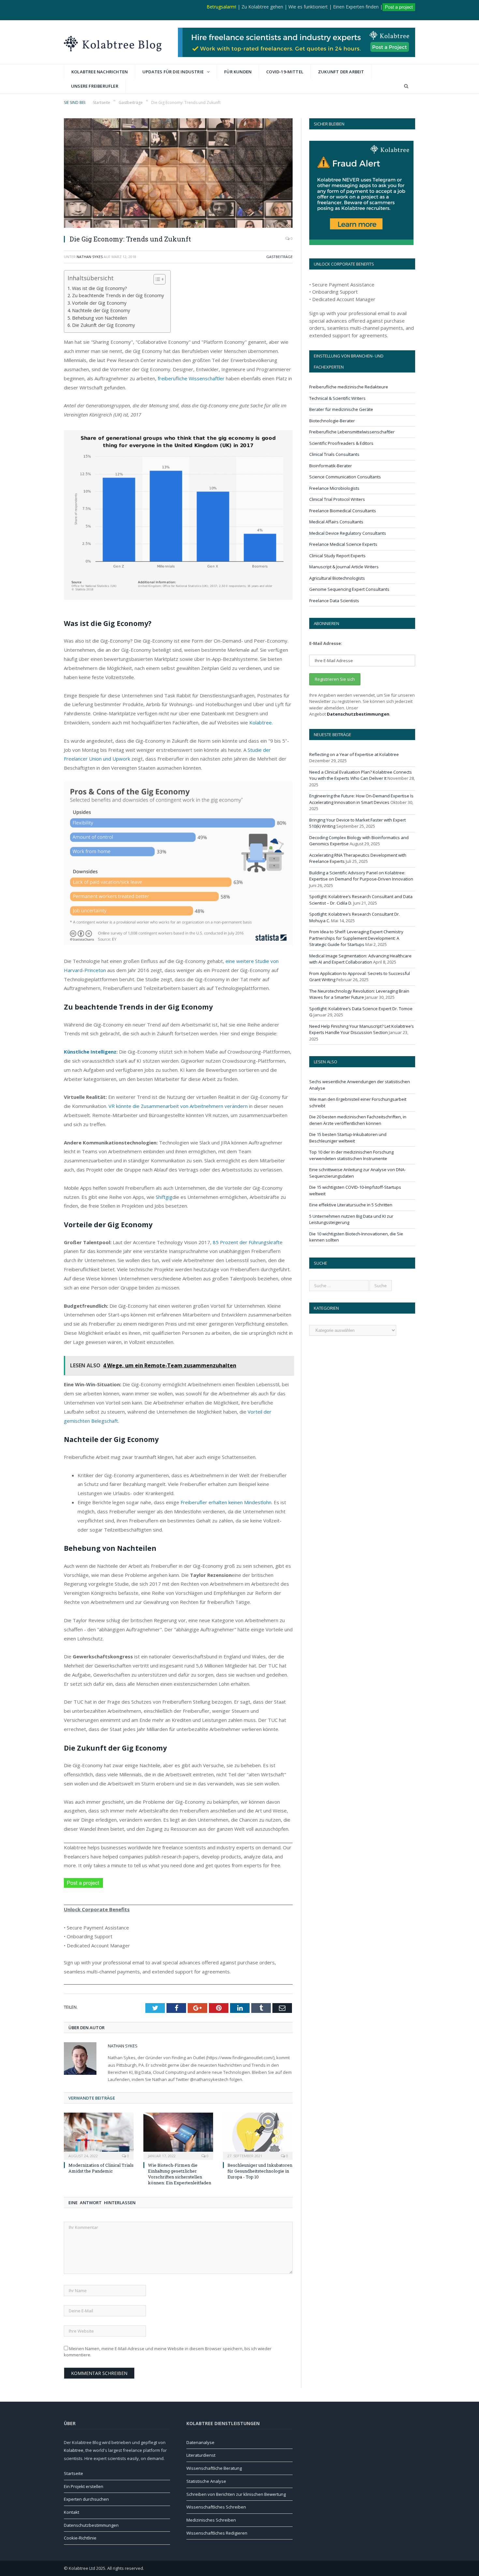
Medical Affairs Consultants (336, 522)
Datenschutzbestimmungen (358, 714)
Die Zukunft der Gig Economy (103, 325)
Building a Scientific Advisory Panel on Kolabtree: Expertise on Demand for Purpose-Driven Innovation (361, 876)
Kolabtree (261, 722)
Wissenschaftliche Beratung (214, 2468)
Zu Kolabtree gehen (262, 7)
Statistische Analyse (206, 2481)
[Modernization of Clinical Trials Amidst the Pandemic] (99, 2135)
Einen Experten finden (356, 7)
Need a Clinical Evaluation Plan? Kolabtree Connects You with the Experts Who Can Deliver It (361, 775)
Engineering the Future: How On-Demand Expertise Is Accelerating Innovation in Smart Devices (361, 799)
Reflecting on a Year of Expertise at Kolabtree (354, 754)
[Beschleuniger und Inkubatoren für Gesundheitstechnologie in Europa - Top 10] (258, 2135)
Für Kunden (238, 72)
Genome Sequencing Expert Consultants (349, 589)
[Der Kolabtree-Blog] (113, 42)
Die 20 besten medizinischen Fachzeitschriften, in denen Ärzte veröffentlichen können (358, 1120)
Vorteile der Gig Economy (99, 303)
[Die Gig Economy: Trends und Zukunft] (178, 174)
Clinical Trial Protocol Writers (337, 499)
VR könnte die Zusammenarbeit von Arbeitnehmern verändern (178, 1106)
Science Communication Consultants (345, 477)
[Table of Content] (160, 279)
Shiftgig (164, 1197)
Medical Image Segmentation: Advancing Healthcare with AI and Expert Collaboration (360, 959)
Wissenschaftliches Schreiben (216, 2507)
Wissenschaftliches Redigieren (217, 2533)
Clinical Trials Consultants (334, 454)
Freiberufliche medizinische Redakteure (349, 387)
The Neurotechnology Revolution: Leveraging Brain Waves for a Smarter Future (359, 994)
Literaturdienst (201, 2455)
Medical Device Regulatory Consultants (348, 533)
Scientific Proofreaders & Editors (341, 443)
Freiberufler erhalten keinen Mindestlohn (226, 1502)
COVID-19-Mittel (285, 72)
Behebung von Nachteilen (100, 318)
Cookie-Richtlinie (80, 2538)
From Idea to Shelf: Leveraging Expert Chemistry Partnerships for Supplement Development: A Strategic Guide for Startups (356, 938)
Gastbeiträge (279, 257)
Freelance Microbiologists (334, 488)
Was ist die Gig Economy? (100, 288)
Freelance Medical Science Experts (343, 544)
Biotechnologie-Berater (332, 421)
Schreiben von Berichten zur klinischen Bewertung (236, 2494)
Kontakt (72, 2512)
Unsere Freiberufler (95, 86)
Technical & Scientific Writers (337, 398)
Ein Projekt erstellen (84, 2486)
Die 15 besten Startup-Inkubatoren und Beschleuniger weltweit (348, 1138)
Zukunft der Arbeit (341, 72)
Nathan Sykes (90, 257)
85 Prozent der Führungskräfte (248, 1242)
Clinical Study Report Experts (337, 556)
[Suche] (406, 86)
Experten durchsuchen (86, 2499)
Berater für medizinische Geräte (341, 409)
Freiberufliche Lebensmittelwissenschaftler (352, 432)
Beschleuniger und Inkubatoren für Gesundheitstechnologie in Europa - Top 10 (260, 2171)
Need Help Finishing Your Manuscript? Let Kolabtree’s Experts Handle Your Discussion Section (362, 1029)
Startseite (73, 2473)
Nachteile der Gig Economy (101, 310)
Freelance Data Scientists (334, 601)
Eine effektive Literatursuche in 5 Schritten (351, 1205)
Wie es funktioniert (308, 7)
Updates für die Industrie (173, 72)
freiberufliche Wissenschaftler (191, 378)
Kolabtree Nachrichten (100, 72)
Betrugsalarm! (221, 7)
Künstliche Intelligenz (90, 1052)
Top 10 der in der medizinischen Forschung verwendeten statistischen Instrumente (351, 1155)
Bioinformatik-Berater (331, 466)
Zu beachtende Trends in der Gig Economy (118, 295)
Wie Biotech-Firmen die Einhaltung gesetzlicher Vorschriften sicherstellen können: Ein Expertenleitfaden (180, 2174)
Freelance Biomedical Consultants (343, 511)
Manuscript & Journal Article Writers (344, 567)
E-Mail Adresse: (326, 643)
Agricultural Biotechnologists (337, 578)
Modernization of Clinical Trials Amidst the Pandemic (101, 2168)
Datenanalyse (200, 2442)
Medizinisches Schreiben (211, 2520)
